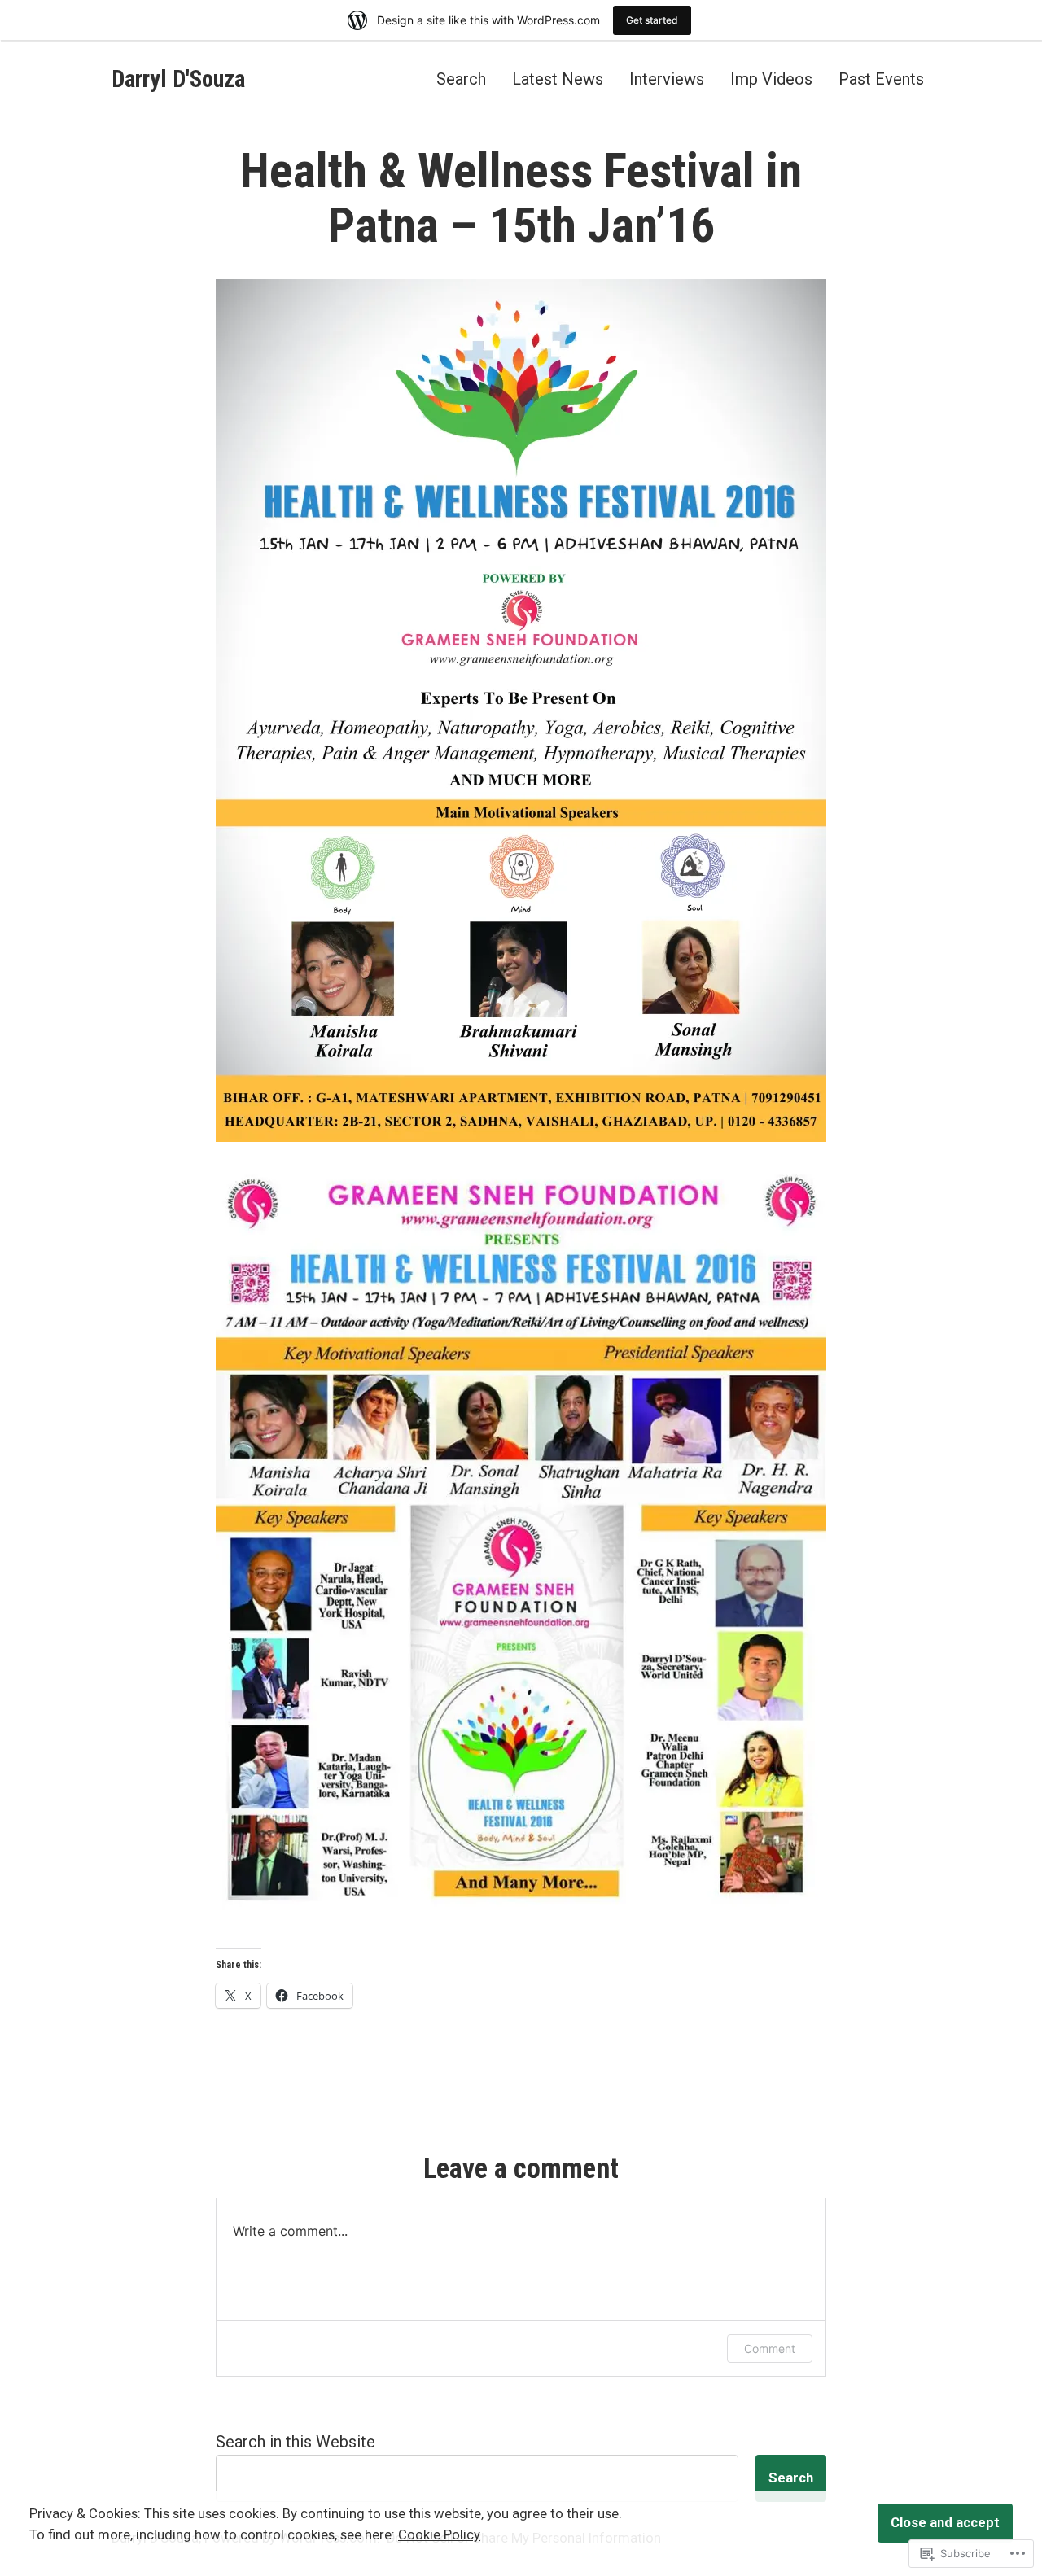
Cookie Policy (439, 2535)
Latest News (558, 79)
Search (461, 79)
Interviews (667, 79)
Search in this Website (296, 2442)
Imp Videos (771, 79)
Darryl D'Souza (178, 79)
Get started (652, 20)
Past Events (881, 79)
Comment (770, 2349)
